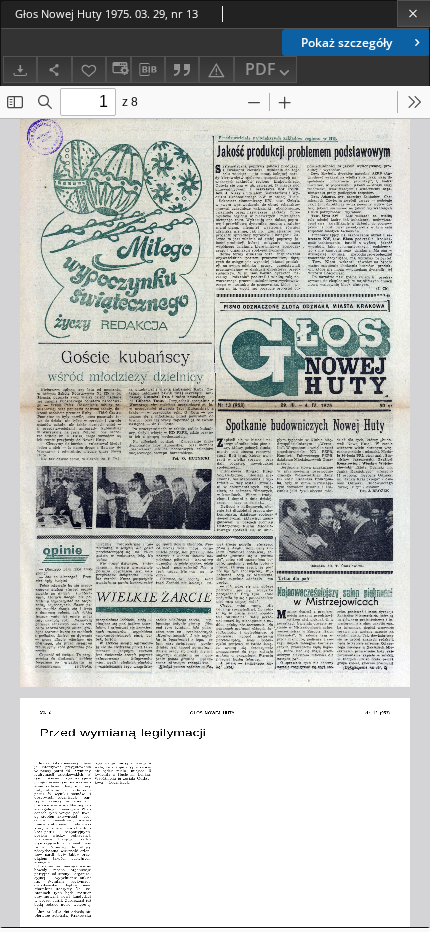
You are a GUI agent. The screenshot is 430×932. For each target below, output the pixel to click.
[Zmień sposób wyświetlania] (118, 69)
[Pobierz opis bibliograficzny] (148, 70)
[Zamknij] (413, 13)
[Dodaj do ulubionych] (89, 69)
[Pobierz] (20, 69)
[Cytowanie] (182, 69)
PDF (260, 69)
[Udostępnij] (54, 69)
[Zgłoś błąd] (216, 69)
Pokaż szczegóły (346, 42)
